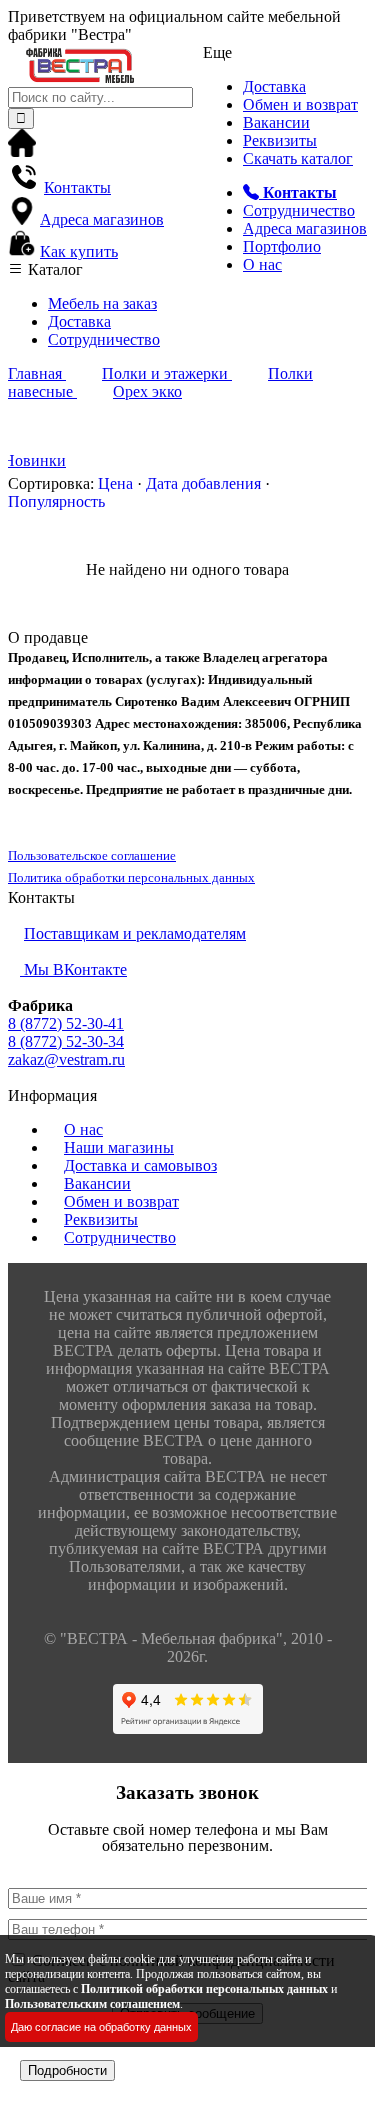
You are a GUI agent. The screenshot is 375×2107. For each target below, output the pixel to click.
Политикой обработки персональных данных (204, 1989)
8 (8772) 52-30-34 (66, 1041)
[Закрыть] (14, 2051)
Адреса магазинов (305, 228)
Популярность (56, 501)
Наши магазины (119, 1147)
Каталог (53, 269)
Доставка (274, 86)
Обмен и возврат (300, 104)
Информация (52, 1095)
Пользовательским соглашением (92, 2004)
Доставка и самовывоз (140, 1165)
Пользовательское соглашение (92, 855)
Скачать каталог (298, 158)
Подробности (67, 2070)
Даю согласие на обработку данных (101, 2027)
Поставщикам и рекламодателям (135, 933)
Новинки (34, 460)
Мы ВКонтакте (73, 969)
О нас (262, 264)
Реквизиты (280, 140)
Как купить (79, 251)
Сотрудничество (299, 210)
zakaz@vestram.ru (66, 1059)
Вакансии (276, 122)
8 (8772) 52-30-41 (66, 1023)
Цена (115, 483)
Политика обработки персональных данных (131, 877)
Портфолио (282, 246)
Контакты (77, 187)
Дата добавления (203, 483)
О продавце (48, 637)
